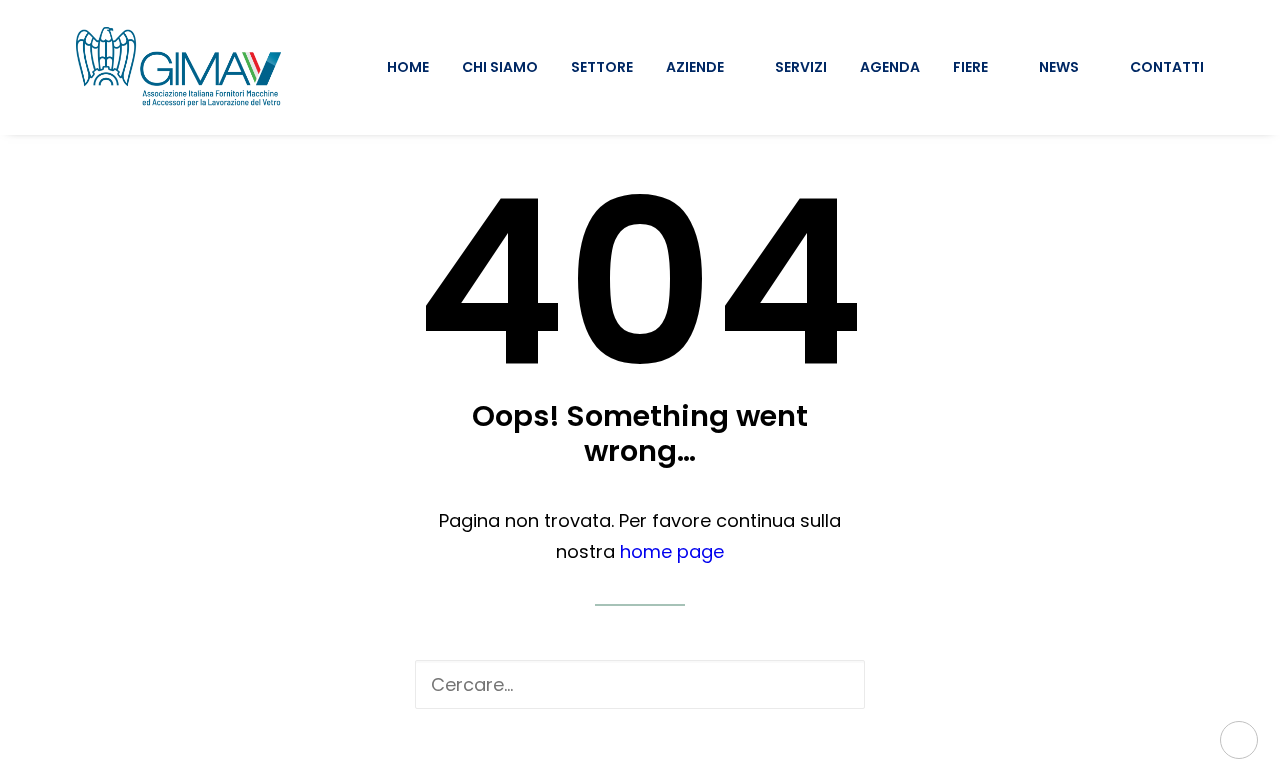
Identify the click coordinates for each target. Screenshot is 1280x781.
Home (408, 67)
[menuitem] (415, 67)
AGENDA (890, 67)
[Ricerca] (640, 684)
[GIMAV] (178, 67)
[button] (834, 684)
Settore (602, 67)
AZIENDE (695, 67)
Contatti (1167, 67)
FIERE (970, 67)
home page (672, 551)
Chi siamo (500, 67)
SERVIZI (801, 67)
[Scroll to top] (1239, 738)
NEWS (1059, 67)
